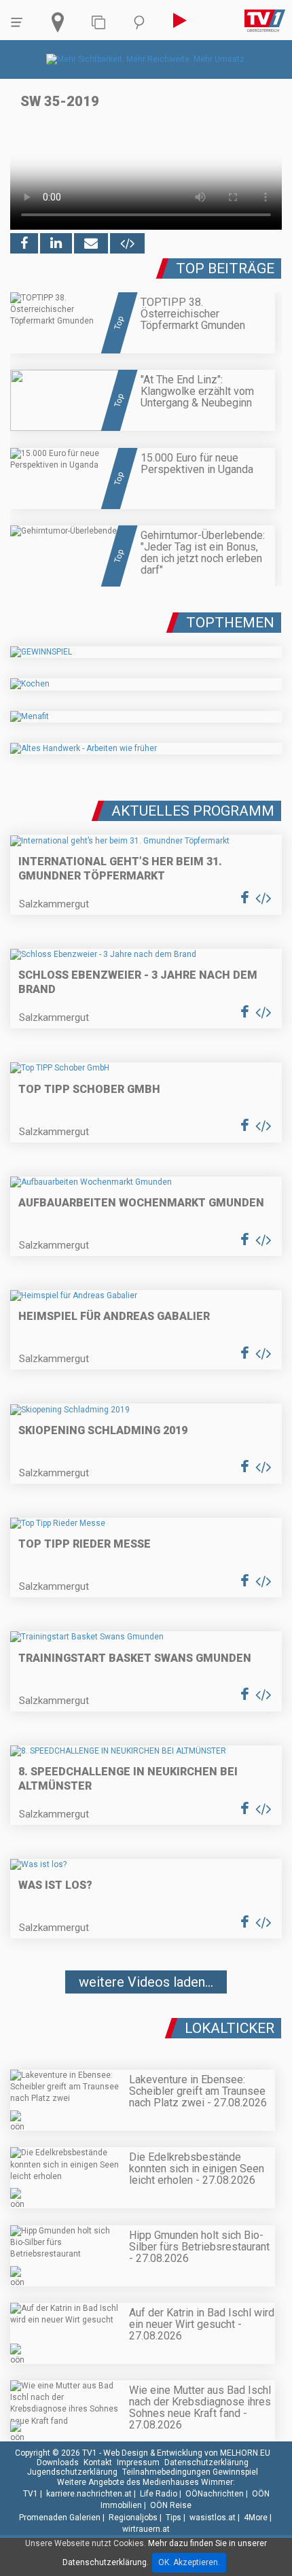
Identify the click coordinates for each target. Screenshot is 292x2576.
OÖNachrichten (215, 2494)
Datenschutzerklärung (206, 2462)
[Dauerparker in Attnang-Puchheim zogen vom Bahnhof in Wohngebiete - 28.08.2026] (146, 2023)
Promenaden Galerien (60, 2518)
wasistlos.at (213, 2518)
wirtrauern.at (146, 2529)
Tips (174, 2518)
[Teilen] (91, 243)
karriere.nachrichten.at (89, 2494)
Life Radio (159, 2494)
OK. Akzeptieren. (189, 2562)
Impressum (138, 2462)
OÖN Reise (171, 2505)
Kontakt (98, 2462)
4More (256, 2518)
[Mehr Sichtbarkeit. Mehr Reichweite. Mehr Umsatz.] (146, 59)
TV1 (31, 2494)
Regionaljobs (133, 2518)
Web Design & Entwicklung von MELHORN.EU (187, 2453)
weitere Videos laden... (146, 1982)
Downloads (58, 2462)
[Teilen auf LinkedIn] (56, 243)
